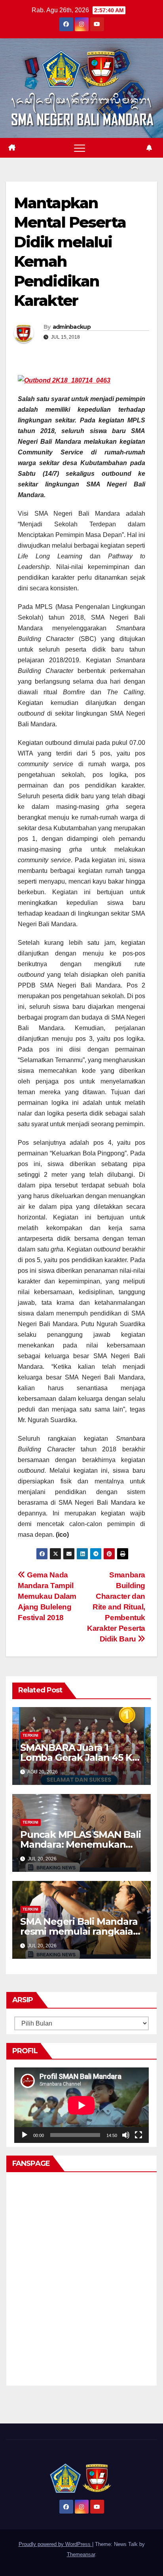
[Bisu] (126, 2135)
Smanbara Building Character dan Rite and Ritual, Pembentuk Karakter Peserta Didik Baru (116, 1607)
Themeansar (81, 2554)
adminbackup (72, 327)
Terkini (30, 1735)
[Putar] (25, 2135)
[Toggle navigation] (80, 148)
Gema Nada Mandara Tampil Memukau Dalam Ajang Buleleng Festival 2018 (47, 1596)
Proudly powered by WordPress (55, 2544)
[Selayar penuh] (138, 2135)
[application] (81, 2105)
